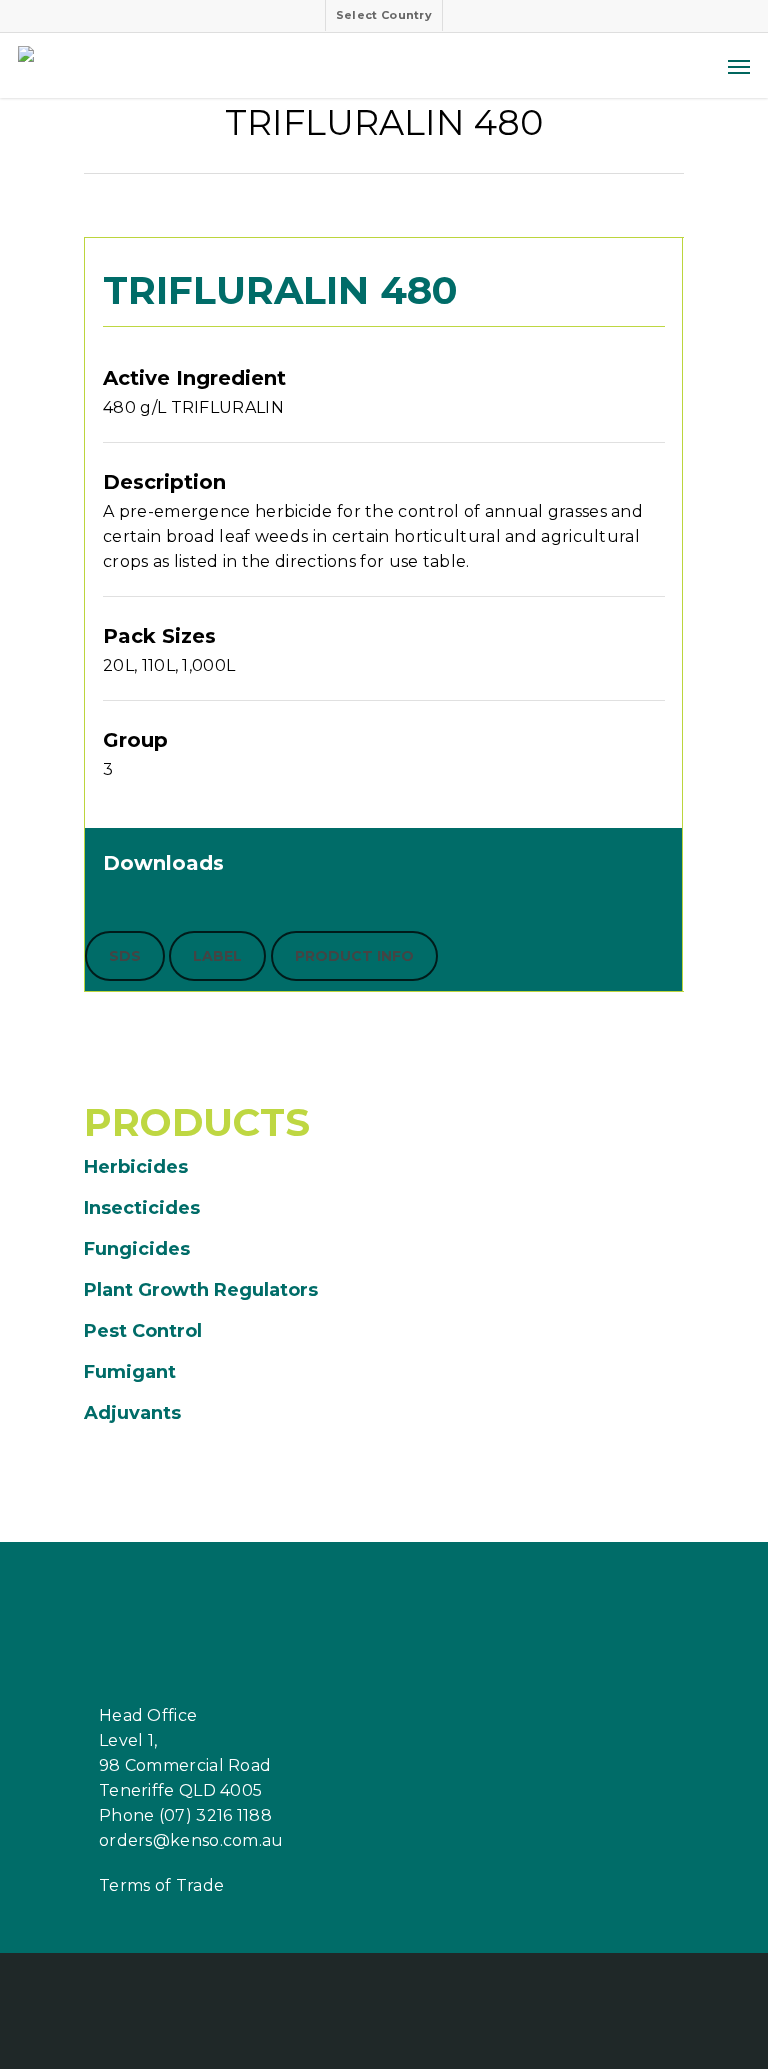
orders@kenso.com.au (191, 1840)
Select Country (384, 15)
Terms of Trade (161, 1885)
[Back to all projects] (95, 127)
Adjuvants (132, 1413)
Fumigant (130, 1372)
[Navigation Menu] (739, 66)
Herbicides (136, 1167)
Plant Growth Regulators (201, 1290)
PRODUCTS (197, 1122)
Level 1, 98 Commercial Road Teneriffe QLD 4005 (185, 1765)
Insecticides (142, 1208)
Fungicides (137, 1249)
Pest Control (143, 1331)
